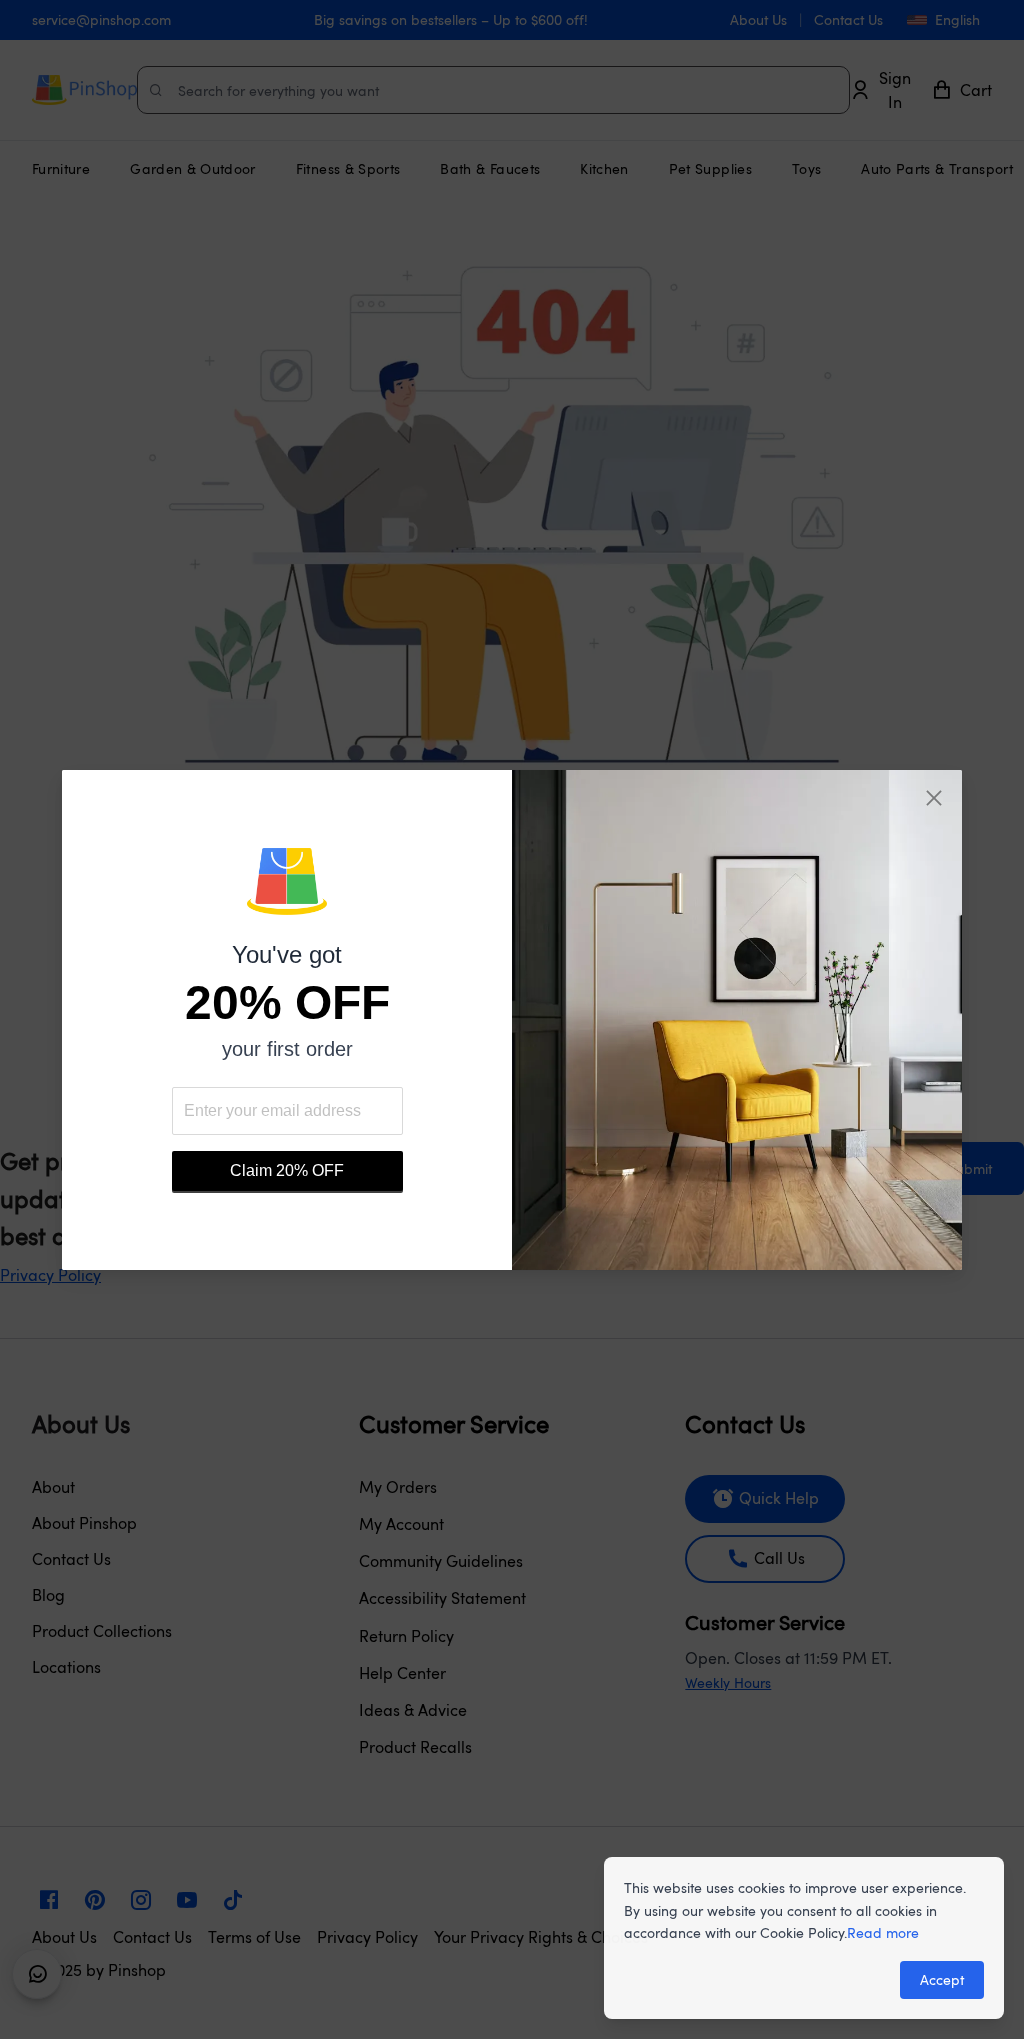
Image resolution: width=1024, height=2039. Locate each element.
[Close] (934, 798)
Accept (942, 1979)
